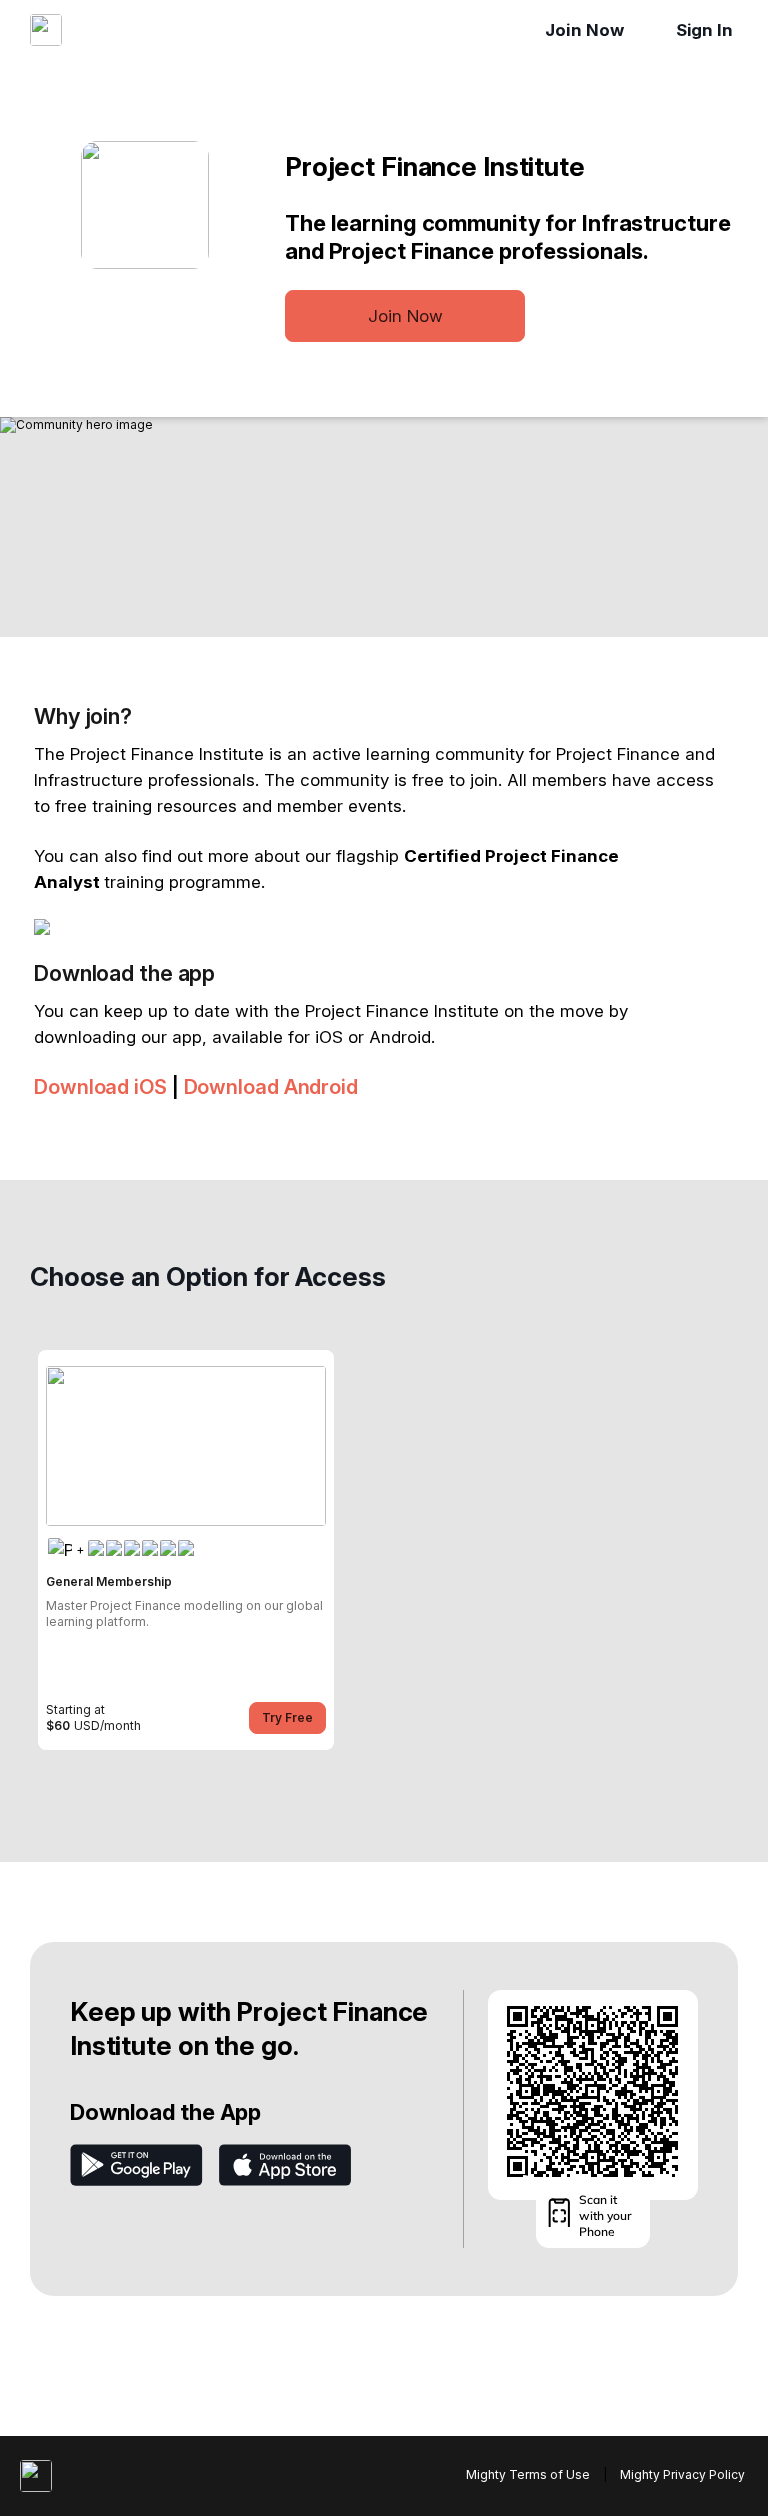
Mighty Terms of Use (528, 2474)
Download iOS (100, 1087)
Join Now (584, 30)
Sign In (704, 30)
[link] (186, 1550)
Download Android (271, 1087)
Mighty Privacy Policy (682, 2474)
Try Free (287, 1717)
